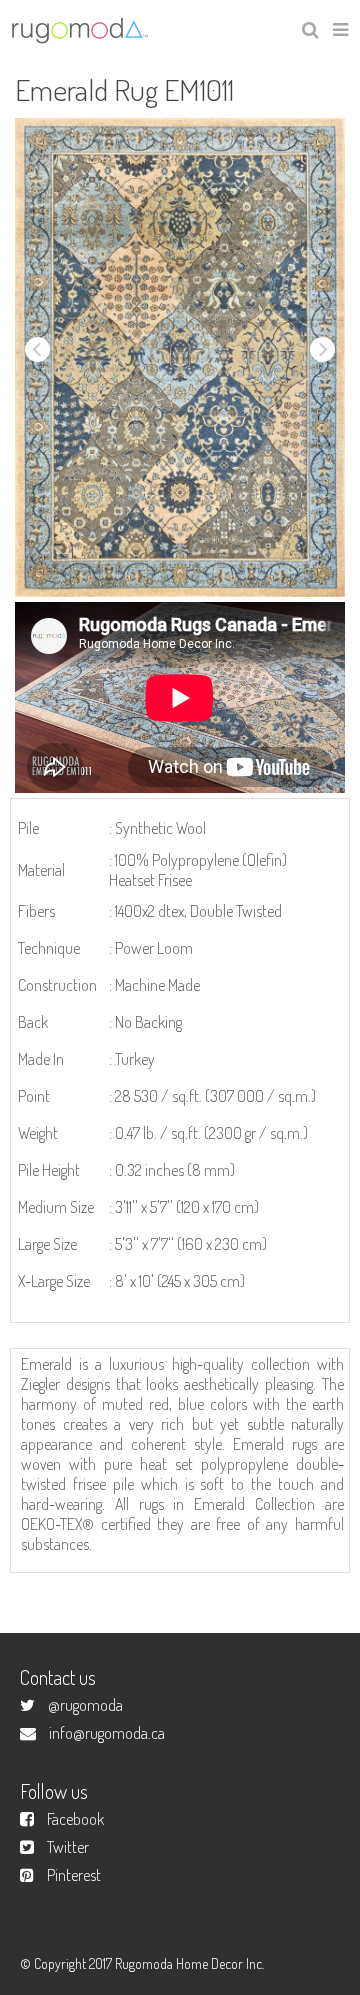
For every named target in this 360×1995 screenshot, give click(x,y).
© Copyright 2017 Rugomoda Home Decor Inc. (142, 1963)
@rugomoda (85, 1705)
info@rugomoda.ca (107, 1733)
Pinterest (74, 1875)
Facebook (75, 1819)
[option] (180, 357)
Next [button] (322, 349)
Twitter (68, 1847)
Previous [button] (37, 349)
